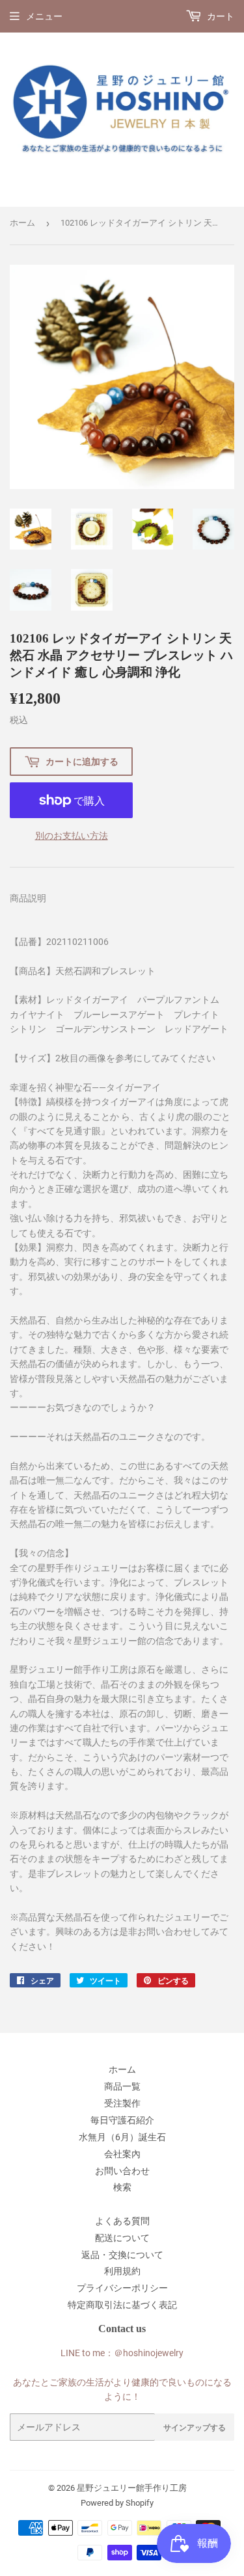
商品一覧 (122, 2086)
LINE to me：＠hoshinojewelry (122, 2353)
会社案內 (122, 2154)
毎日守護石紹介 (122, 2120)
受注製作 (122, 2103)
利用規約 (122, 2271)
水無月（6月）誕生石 (122, 2137)
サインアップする (195, 2427)
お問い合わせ (122, 2171)
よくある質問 (122, 2221)
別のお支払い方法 (72, 836)
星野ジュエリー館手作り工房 (132, 2488)
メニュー (44, 16)
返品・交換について (122, 2255)
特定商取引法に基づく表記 (122, 2305)
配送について (122, 2238)
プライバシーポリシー (122, 2288)
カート (220, 16)
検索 (122, 2187)
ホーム (22, 223)
